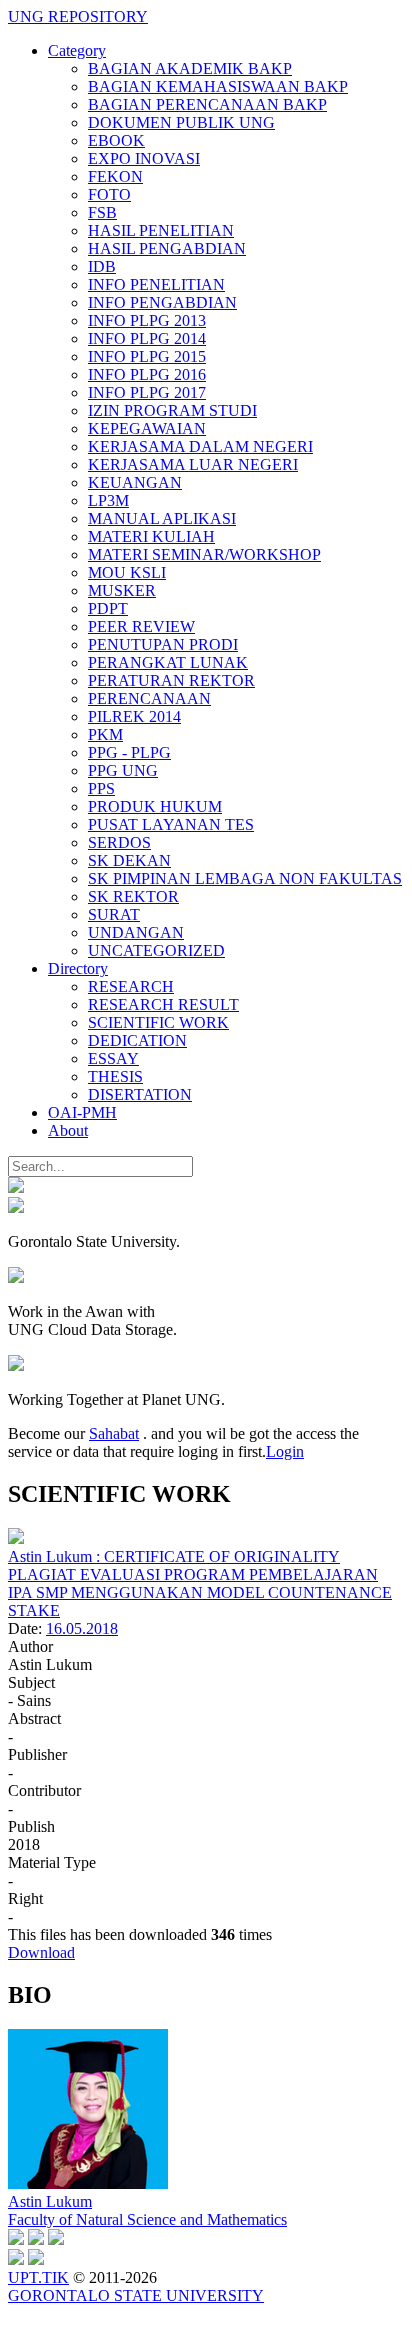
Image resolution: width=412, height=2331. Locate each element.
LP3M (108, 500)
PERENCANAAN (149, 698)
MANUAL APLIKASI (162, 518)
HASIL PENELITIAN (161, 230)
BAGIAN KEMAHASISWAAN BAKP (218, 86)
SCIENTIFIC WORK (158, 1022)
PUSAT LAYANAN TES (171, 824)
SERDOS (119, 842)
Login (285, 1451)
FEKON (115, 176)
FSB (102, 212)
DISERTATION (140, 1094)
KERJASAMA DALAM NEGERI (200, 446)
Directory (78, 968)
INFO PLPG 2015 (147, 356)
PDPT (108, 608)
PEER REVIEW (141, 626)
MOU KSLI (127, 572)
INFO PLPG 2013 (147, 320)
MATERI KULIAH (151, 536)
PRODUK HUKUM (155, 806)
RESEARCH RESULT (163, 1004)
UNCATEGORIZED (156, 950)
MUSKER (122, 590)
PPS (101, 788)
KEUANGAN (135, 482)
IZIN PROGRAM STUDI (172, 410)
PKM (105, 734)
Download (41, 1952)
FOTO (109, 194)
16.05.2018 (82, 1628)
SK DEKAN (129, 860)
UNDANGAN (136, 932)
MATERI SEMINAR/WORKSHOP (204, 554)
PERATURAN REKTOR (171, 680)
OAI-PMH (82, 1112)
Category (77, 50)
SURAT (114, 914)
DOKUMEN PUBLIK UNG (181, 122)
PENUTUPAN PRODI (163, 644)
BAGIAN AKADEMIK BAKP (190, 68)
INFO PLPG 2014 (147, 338)
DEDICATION (137, 1040)
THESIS (115, 1076)
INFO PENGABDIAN (162, 302)
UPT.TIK (38, 2277)
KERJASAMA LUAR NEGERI (193, 464)
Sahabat (114, 1433)
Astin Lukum (50, 2201)
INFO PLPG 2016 (147, 374)
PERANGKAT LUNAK (168, 662)
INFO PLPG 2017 (147, 392)
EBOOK (116, 140)
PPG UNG (123, 770)
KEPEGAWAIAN (147, 428)
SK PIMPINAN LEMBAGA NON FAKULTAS (245, 878)
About (68, 1130)
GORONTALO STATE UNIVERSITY (136, 2295)
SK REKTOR (133, 896)
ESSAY (113, 1058)
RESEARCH (131, 986)
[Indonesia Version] (16, 1187)
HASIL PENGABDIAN (167, 248)
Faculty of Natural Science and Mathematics (147, 2219)
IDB (102, 266)
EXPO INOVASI (144, 158)
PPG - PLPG (129, 752)
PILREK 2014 (134, 716)
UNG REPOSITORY (78, 16)
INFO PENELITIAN (156, 284)
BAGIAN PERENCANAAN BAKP (207, 104)
